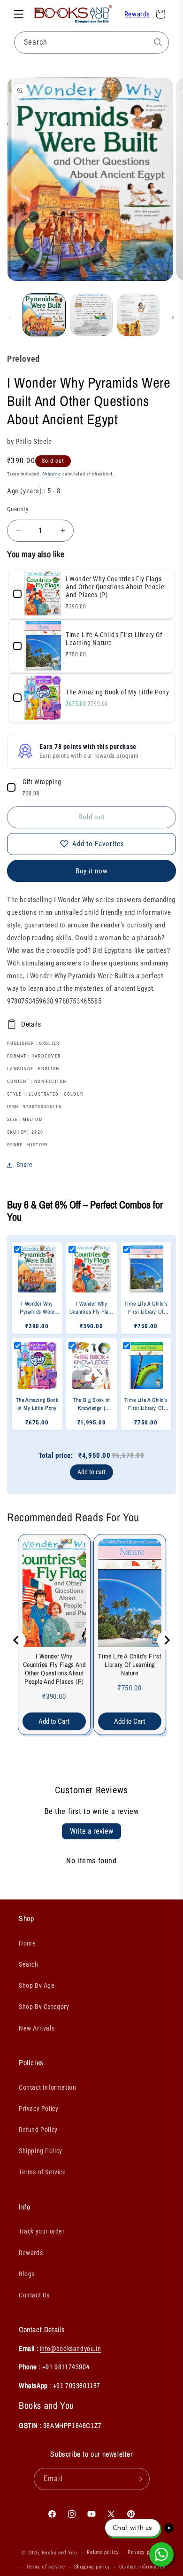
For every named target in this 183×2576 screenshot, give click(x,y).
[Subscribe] (139, 2479)
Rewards (137, 14)
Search (29, 1964)
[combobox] (91, 43)
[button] (19, 14)
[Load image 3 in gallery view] (138, 315)
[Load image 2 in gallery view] (91, 315)
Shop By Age (37, 1985)
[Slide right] (173, 317)
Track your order (42, 2231)
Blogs (27, 2274)
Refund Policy (38, 2130)
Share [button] (25, 1165)
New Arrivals (37, 2028)
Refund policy (103, 2552)
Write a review (91, 1831)
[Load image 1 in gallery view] (44, 315)
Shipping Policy (41, 2151)
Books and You (59, 2553)
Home (27, 1943)
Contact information (142, 2567)
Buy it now (92, 871)
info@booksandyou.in (70, 2348)
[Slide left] (10, 317)
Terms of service (46, 2567)
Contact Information (47, 2087)
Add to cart (91, 1472)
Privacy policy (145, 2552)
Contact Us (34, 2295)
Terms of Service (42, 2172)
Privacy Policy (38, 2109)
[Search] (158, 42)
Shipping (52, 474)
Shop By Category (44, 2007)
